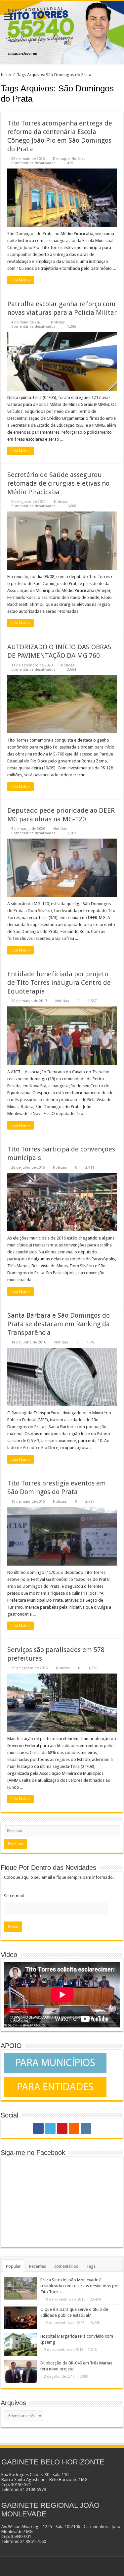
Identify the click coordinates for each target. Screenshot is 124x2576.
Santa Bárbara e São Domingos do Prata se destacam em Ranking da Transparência (59, 1324)
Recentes (38, 2266)
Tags (91, 2266)
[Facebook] (38, 2128)
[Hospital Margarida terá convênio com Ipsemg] (21, 2345)
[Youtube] (62, 2128)
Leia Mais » (21, 280)
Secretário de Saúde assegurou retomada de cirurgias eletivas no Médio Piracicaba (58, 483)
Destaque (61, 159)
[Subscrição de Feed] (122, 109)
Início (6, 75)
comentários (66, 2266)
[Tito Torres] (62, 32)
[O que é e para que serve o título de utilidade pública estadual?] (21, 2318)
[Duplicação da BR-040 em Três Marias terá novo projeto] (21, 2371)
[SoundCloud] (74, 2128)
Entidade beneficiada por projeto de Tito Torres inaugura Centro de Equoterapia (59, 983)
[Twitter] (50, 2128)
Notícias (78, 159)
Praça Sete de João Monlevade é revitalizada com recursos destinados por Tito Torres (80, 2286)
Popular (13, 2266)
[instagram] (86, 2128)
